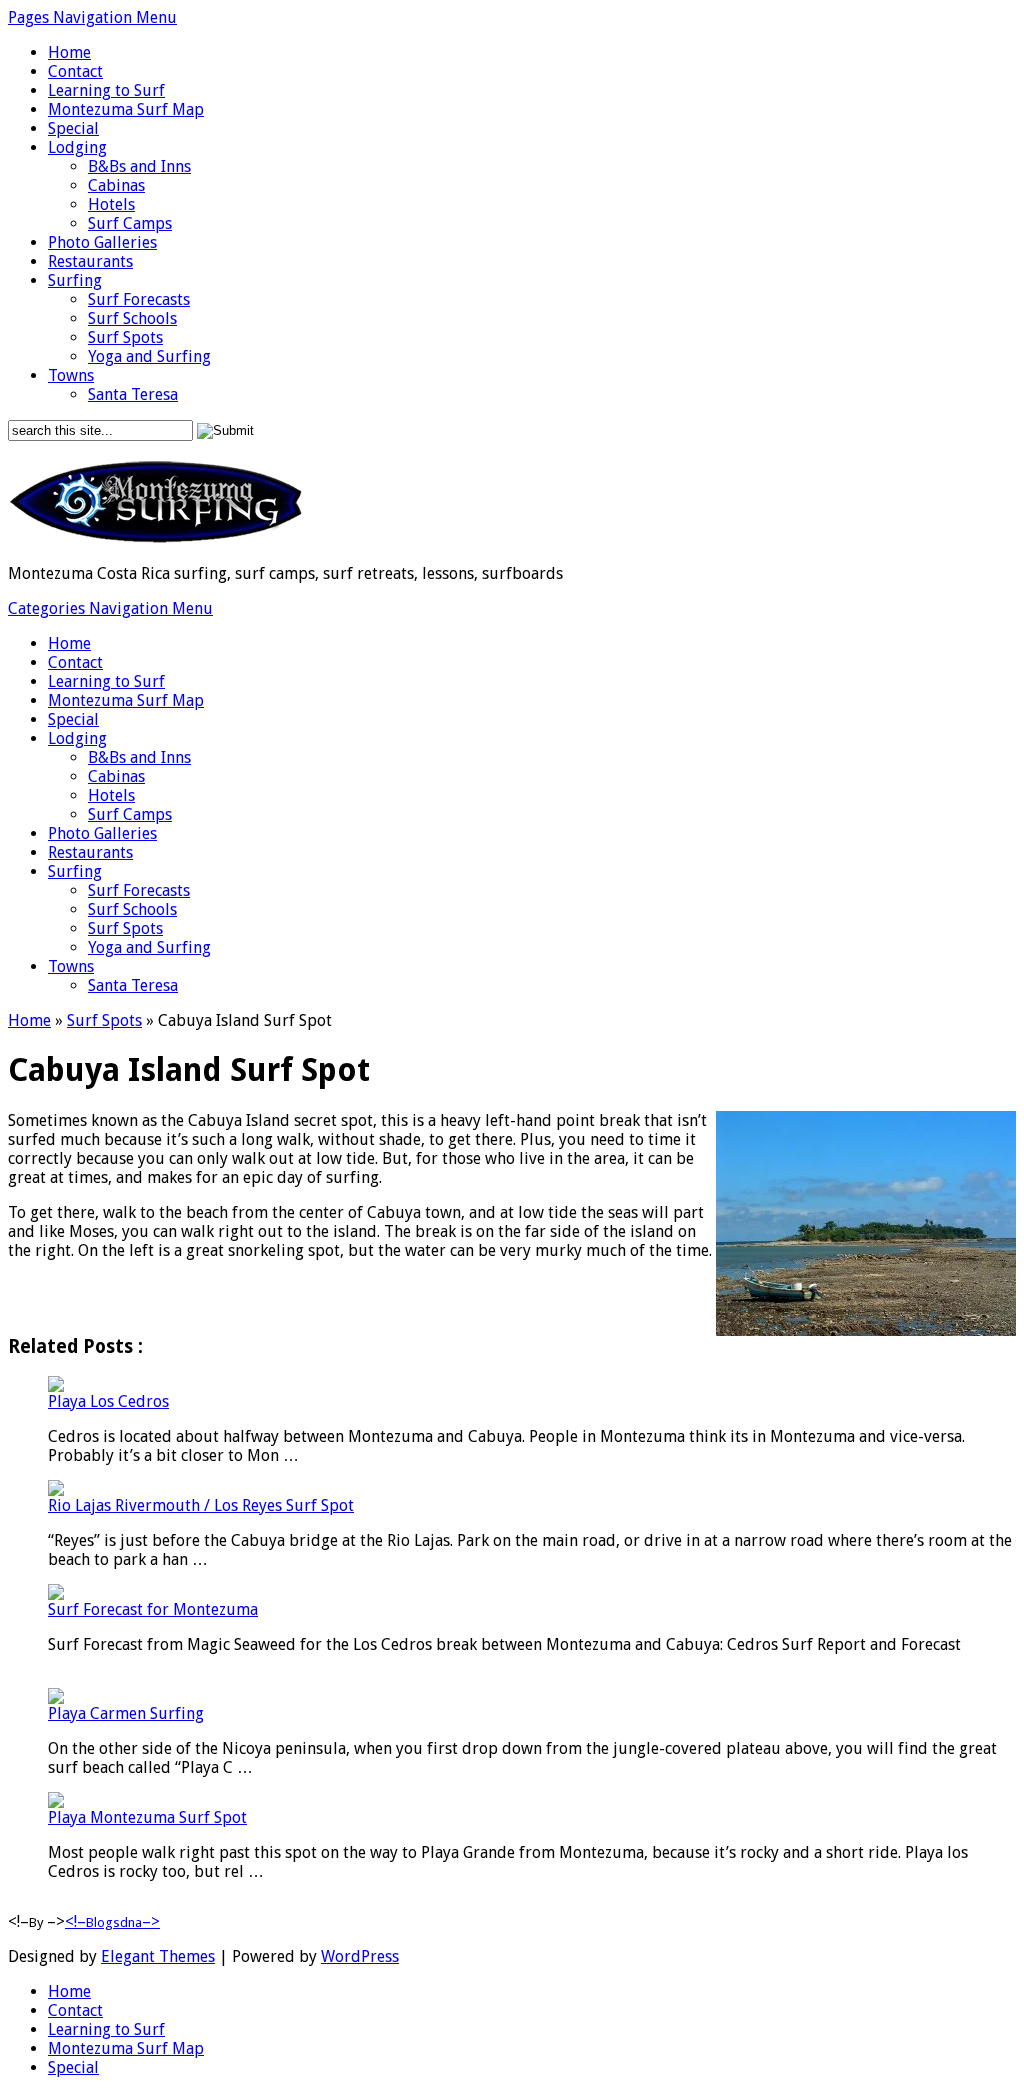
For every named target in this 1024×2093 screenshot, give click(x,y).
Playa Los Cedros (108, 1401)
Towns (71, 375)
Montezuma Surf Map (126, 109)
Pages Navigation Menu (92, 17)
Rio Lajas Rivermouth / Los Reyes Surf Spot (201, 1505)
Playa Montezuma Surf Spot (147, 1817)
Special (73, 128)
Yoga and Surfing (149, 356)
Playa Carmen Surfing (126, 1713)
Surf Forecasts (139, 299)
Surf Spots (125, 337)
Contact (75, 71)
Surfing (75, 280)
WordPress (360, 1956)
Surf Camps (130, 223)
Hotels (111, 204)
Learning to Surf (106, 90)
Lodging (77, 147)
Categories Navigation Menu (110, 608)
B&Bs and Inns (139, 166)
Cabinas (116, 185)
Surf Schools (132, 318)
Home (69, 52)
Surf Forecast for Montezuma (153, 1609)
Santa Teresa (133, 394)
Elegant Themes (158, 1956)
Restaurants (90, 261)
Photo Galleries (102, 242)
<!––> (112, 1921)
